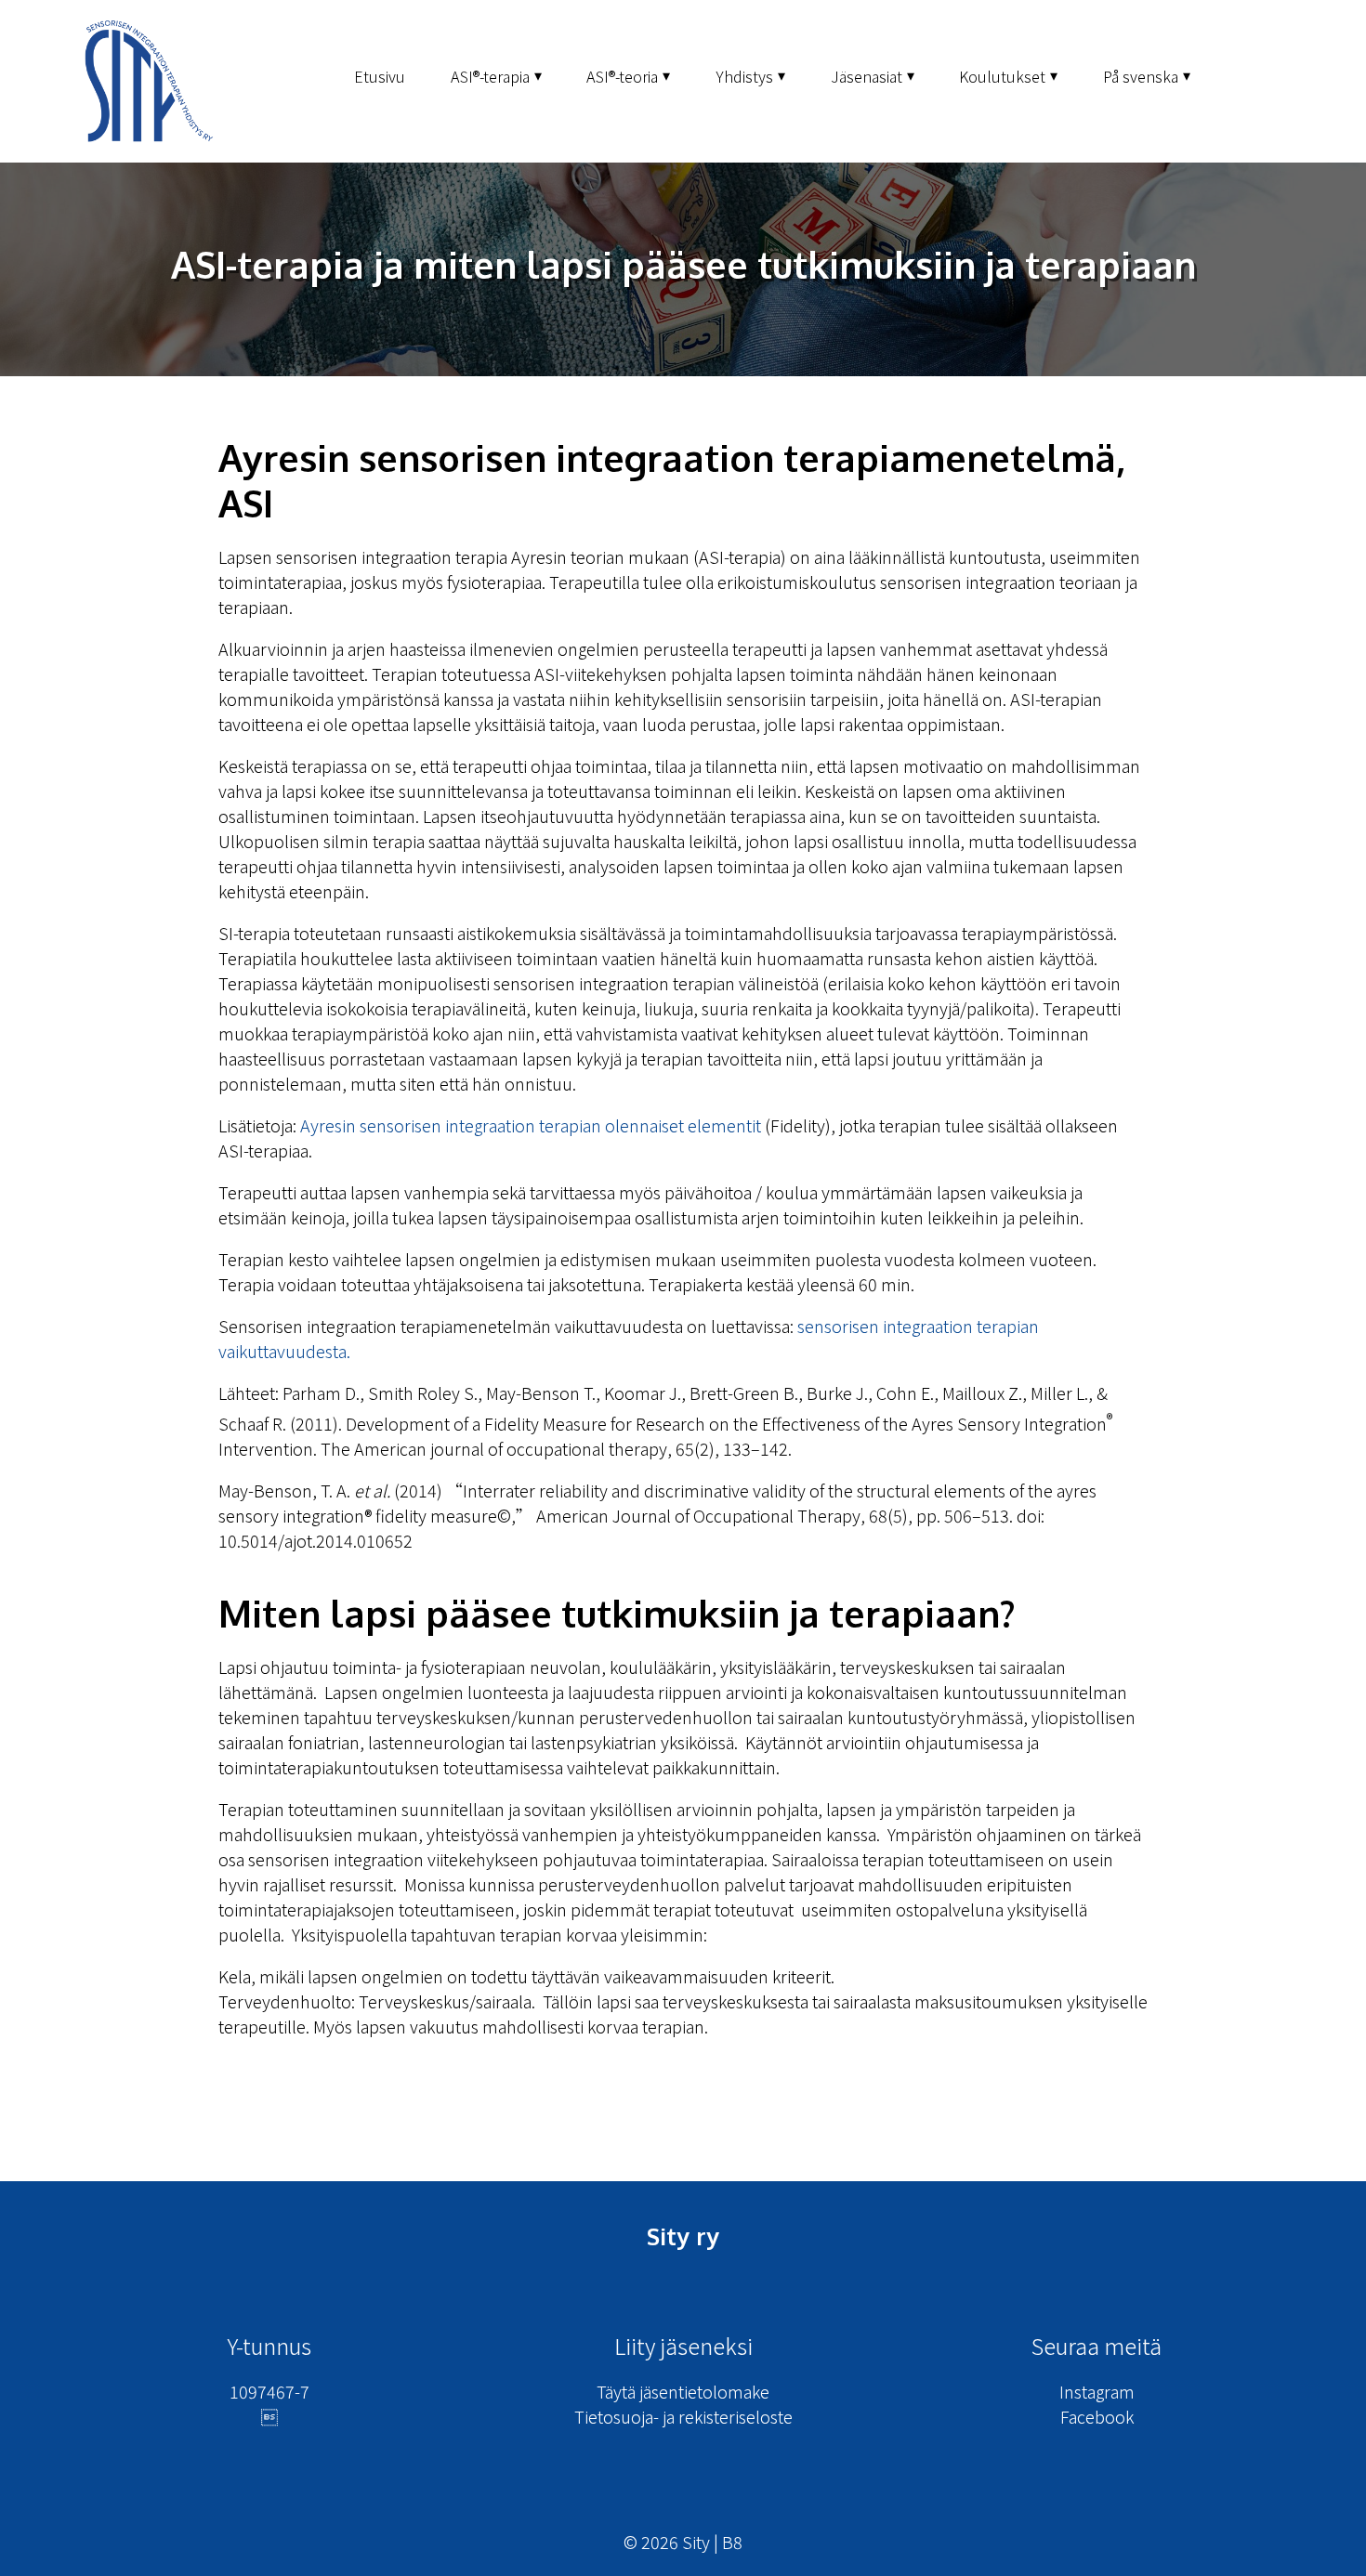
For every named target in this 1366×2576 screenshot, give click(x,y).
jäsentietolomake (704, 2391)
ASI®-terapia (490, 76)
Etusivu (380, 76)
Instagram (1097, 2391)
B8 (732, 2542)
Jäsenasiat (867, 76)
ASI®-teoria (622, 76)
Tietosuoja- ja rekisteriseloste (683, 2416)
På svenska (1141, 76)
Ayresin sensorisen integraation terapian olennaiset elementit (531, 1125)
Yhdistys (744, 76)
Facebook (1097, 2416)
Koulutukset (1002, 76)
